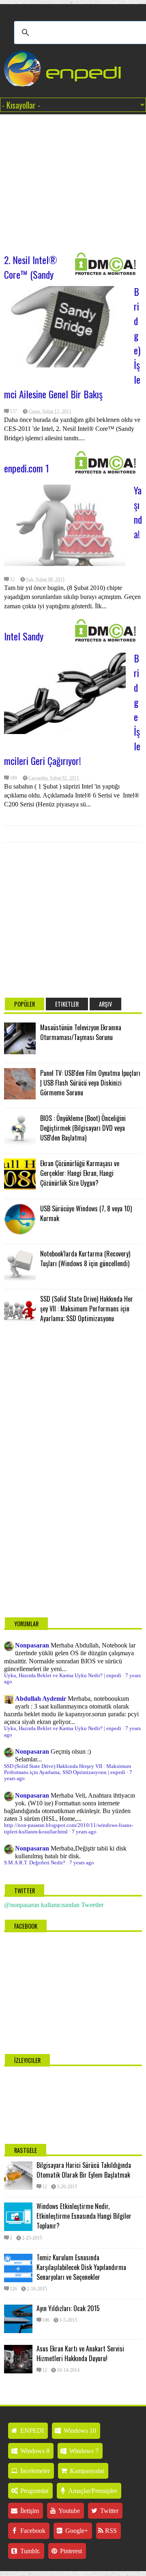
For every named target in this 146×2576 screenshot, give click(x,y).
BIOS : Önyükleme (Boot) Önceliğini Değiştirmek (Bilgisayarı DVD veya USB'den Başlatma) (83, 1128)
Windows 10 (79, 2431)
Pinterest (70, 2551)
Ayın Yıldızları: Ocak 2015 (68, 2308)
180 (13, 778)
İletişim (29, 2511)
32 (12, 579)
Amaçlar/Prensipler (92, 2491)
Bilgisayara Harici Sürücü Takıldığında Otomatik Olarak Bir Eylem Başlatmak (84, 2170)
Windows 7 (83, 2451)
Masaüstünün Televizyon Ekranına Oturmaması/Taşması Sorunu (81, 1032)
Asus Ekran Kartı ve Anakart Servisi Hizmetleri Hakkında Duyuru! (80, 2353)
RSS (110, 2531)
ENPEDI (31, 2431)
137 (13, 411)
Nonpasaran (32, 1645)
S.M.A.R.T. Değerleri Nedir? (35, 1863)
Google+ (76, 2531)
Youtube (69, 2511)
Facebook (32, 2531)
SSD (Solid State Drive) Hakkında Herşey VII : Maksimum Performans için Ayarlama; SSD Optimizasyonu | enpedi (68, 1769)
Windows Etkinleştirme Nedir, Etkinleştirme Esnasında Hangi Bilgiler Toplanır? (84, 2216)
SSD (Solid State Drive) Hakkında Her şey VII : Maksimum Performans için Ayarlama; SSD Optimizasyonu (87, 1309)
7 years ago (84, 1832)
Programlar (34, 2491)
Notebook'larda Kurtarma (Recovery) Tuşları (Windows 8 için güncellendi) (85, 1259)
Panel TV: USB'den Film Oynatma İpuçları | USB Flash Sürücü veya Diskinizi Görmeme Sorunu (90, 1083)
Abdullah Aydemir (41, 1699)
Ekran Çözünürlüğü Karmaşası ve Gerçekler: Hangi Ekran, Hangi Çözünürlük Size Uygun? (80, 1173)
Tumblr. (29, 2551)
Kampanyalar (86, 2471)
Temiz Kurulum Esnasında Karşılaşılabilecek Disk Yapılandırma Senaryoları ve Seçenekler (81, 2267)
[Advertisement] (73, 179)
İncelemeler (34, 2471)
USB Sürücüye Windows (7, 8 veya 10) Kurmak (86, 1213)
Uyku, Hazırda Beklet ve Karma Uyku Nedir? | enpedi (63, 1676)
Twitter (108, 2511)
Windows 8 (34, 2451)
